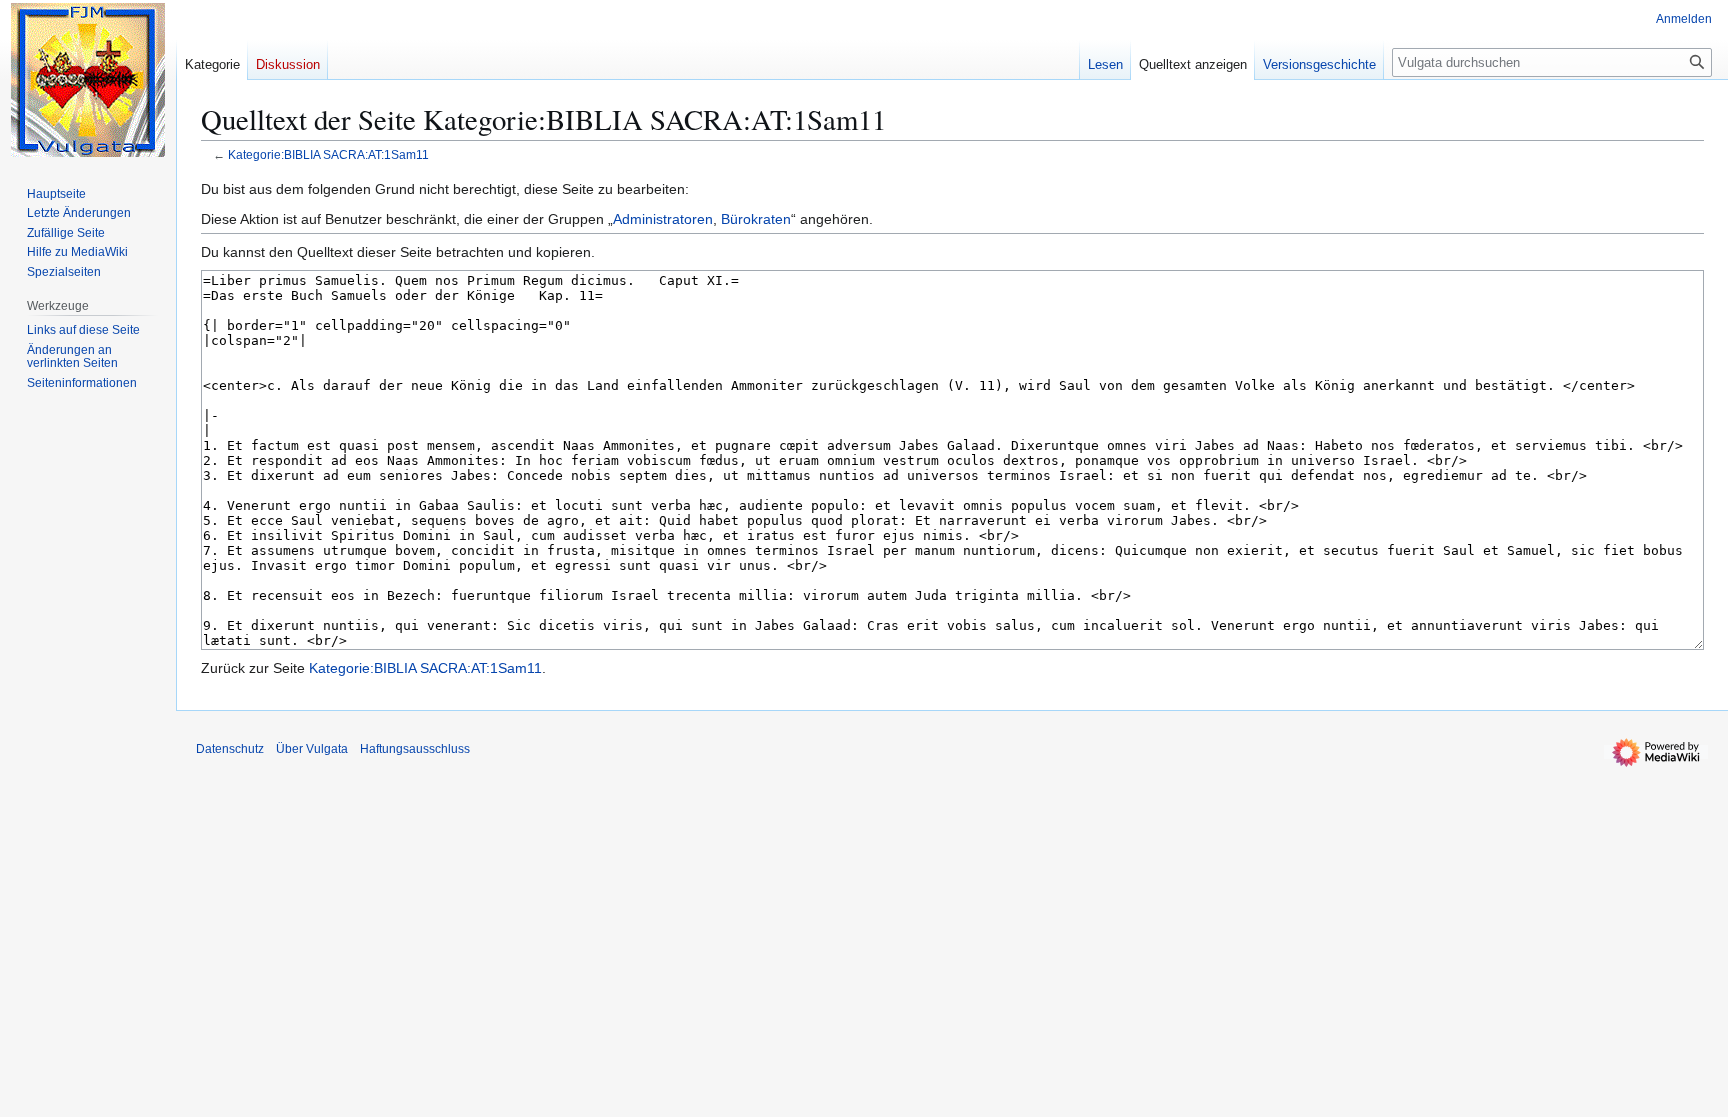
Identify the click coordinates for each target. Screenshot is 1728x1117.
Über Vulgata (312, 749)
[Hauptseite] (88, 80)
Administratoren (663, 219)
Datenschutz (230, 749)
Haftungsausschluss (415, 749)
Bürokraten (756, 219)
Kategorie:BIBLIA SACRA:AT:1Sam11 (328, 154)
